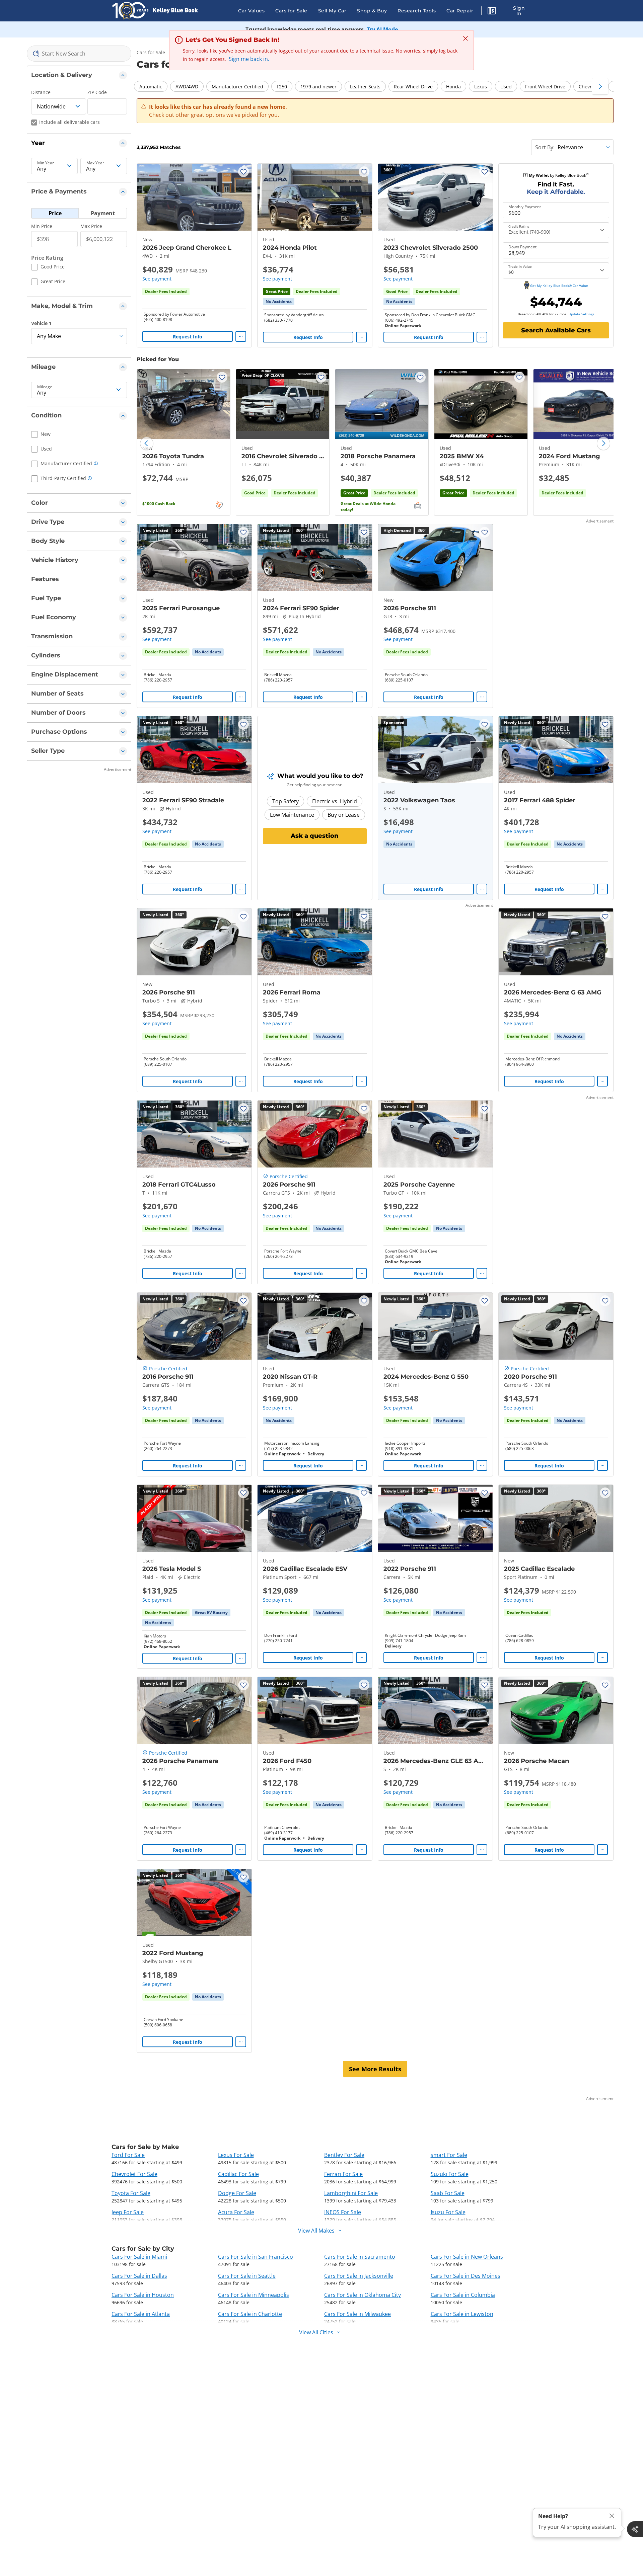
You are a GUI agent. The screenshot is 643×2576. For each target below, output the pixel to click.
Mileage (45, 387)
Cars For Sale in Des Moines (466, 2276)
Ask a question (315, 836)
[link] (279, 302)
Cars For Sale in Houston (143, 2295)
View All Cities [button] (316, 2332)
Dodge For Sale (237, 2193)
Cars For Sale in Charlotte (250, 2314)
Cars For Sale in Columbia (463, 2295)
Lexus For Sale (236, 2155)
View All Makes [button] (316, 2231)
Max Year (95, 163)
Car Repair (460, 11)
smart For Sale (449, 2155)
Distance (41, 92)
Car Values (251, 11)
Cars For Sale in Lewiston (462, 2314)
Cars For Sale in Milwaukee (358, 2314)
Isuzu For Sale (448, 2212)
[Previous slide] (147, 444)
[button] (492, 12)
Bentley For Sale (344, 2155)
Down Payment (522, 247)
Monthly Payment (525, 207)
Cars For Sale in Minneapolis (254, 2295)
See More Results (375, 2069)
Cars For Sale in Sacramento (360, 2257)
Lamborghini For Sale (351, 2193)
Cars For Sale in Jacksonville (359, 2276)
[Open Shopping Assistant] (635, 2529)
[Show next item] (479, 750)
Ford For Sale (128, 2155)
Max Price (91, 226)
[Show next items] (600, 86)
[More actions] (241, 336)
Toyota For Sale (131, 2193)
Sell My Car (332, 11)
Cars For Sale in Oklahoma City (363, 2295)
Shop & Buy (372, 11)
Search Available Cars (556, 330)
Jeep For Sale (128, 2212)
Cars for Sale (291, 11)
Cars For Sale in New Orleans (467, 2257)
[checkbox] (48, 268)
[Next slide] (603, 444)
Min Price (42, 226)
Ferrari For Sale (343, 2174)
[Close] (612, 2516)
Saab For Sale (448, 2193)
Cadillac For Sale (238, 2174)
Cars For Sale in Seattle (247, 2276)
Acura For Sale (236, 2212)
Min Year (46, 163)
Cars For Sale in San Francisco (256, 2257)
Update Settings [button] (581, 314)
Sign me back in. (249, 59)
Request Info (188, 337)
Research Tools (417, 11)
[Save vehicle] (243, 172)
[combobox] (79, 54)
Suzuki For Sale (450, 2174)
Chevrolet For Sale (134, 2174)
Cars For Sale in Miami (139, 2257)
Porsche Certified (289, 1176)
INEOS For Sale (343, 2212)
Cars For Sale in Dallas (139, 2276)
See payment (157, 279)
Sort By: (545, 147)
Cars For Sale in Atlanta (141, 2314)
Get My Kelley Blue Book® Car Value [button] (559, 286)
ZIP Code (97, 92)
